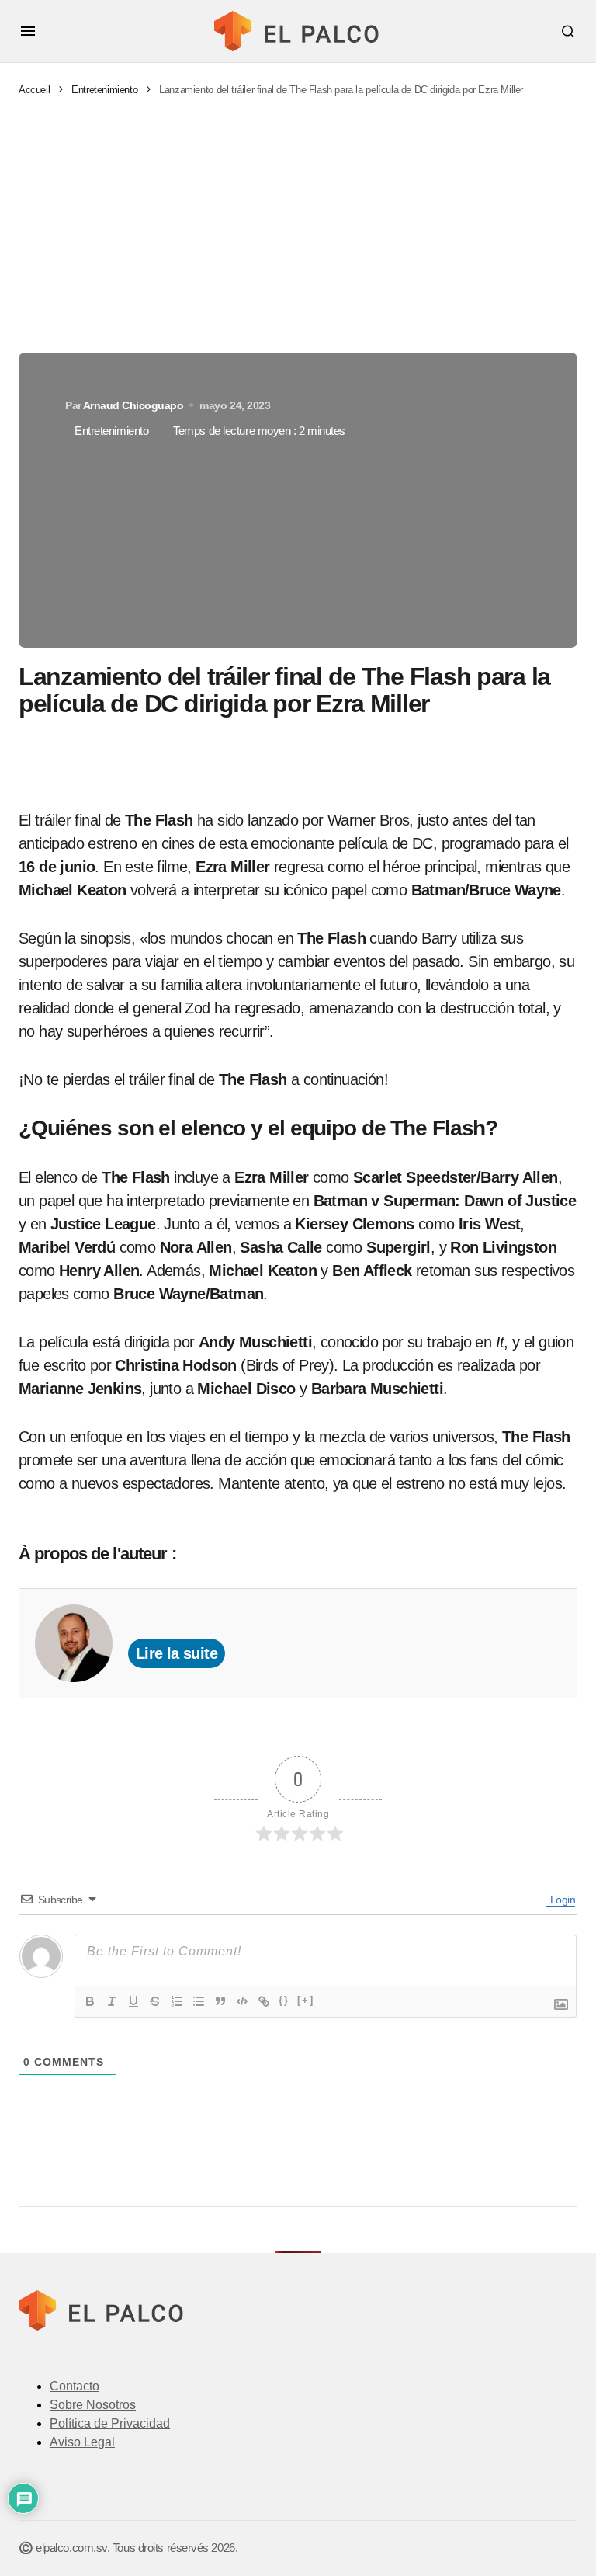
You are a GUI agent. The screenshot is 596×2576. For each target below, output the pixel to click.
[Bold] (90, 2001)
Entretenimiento (104, 90)
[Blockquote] (220, 2001)
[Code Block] (242, 2001)
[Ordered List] (177, 2001)
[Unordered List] (199, 2001)
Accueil (34, 90)
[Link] (264, 2001)
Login (561, 1900)
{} (284, 2000)
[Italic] (112, 2001)
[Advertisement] (298, 225)
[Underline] (133, 2001)
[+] (306, 2000)
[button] (28, 31)
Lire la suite (177, 1653)
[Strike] (155, 2001)
